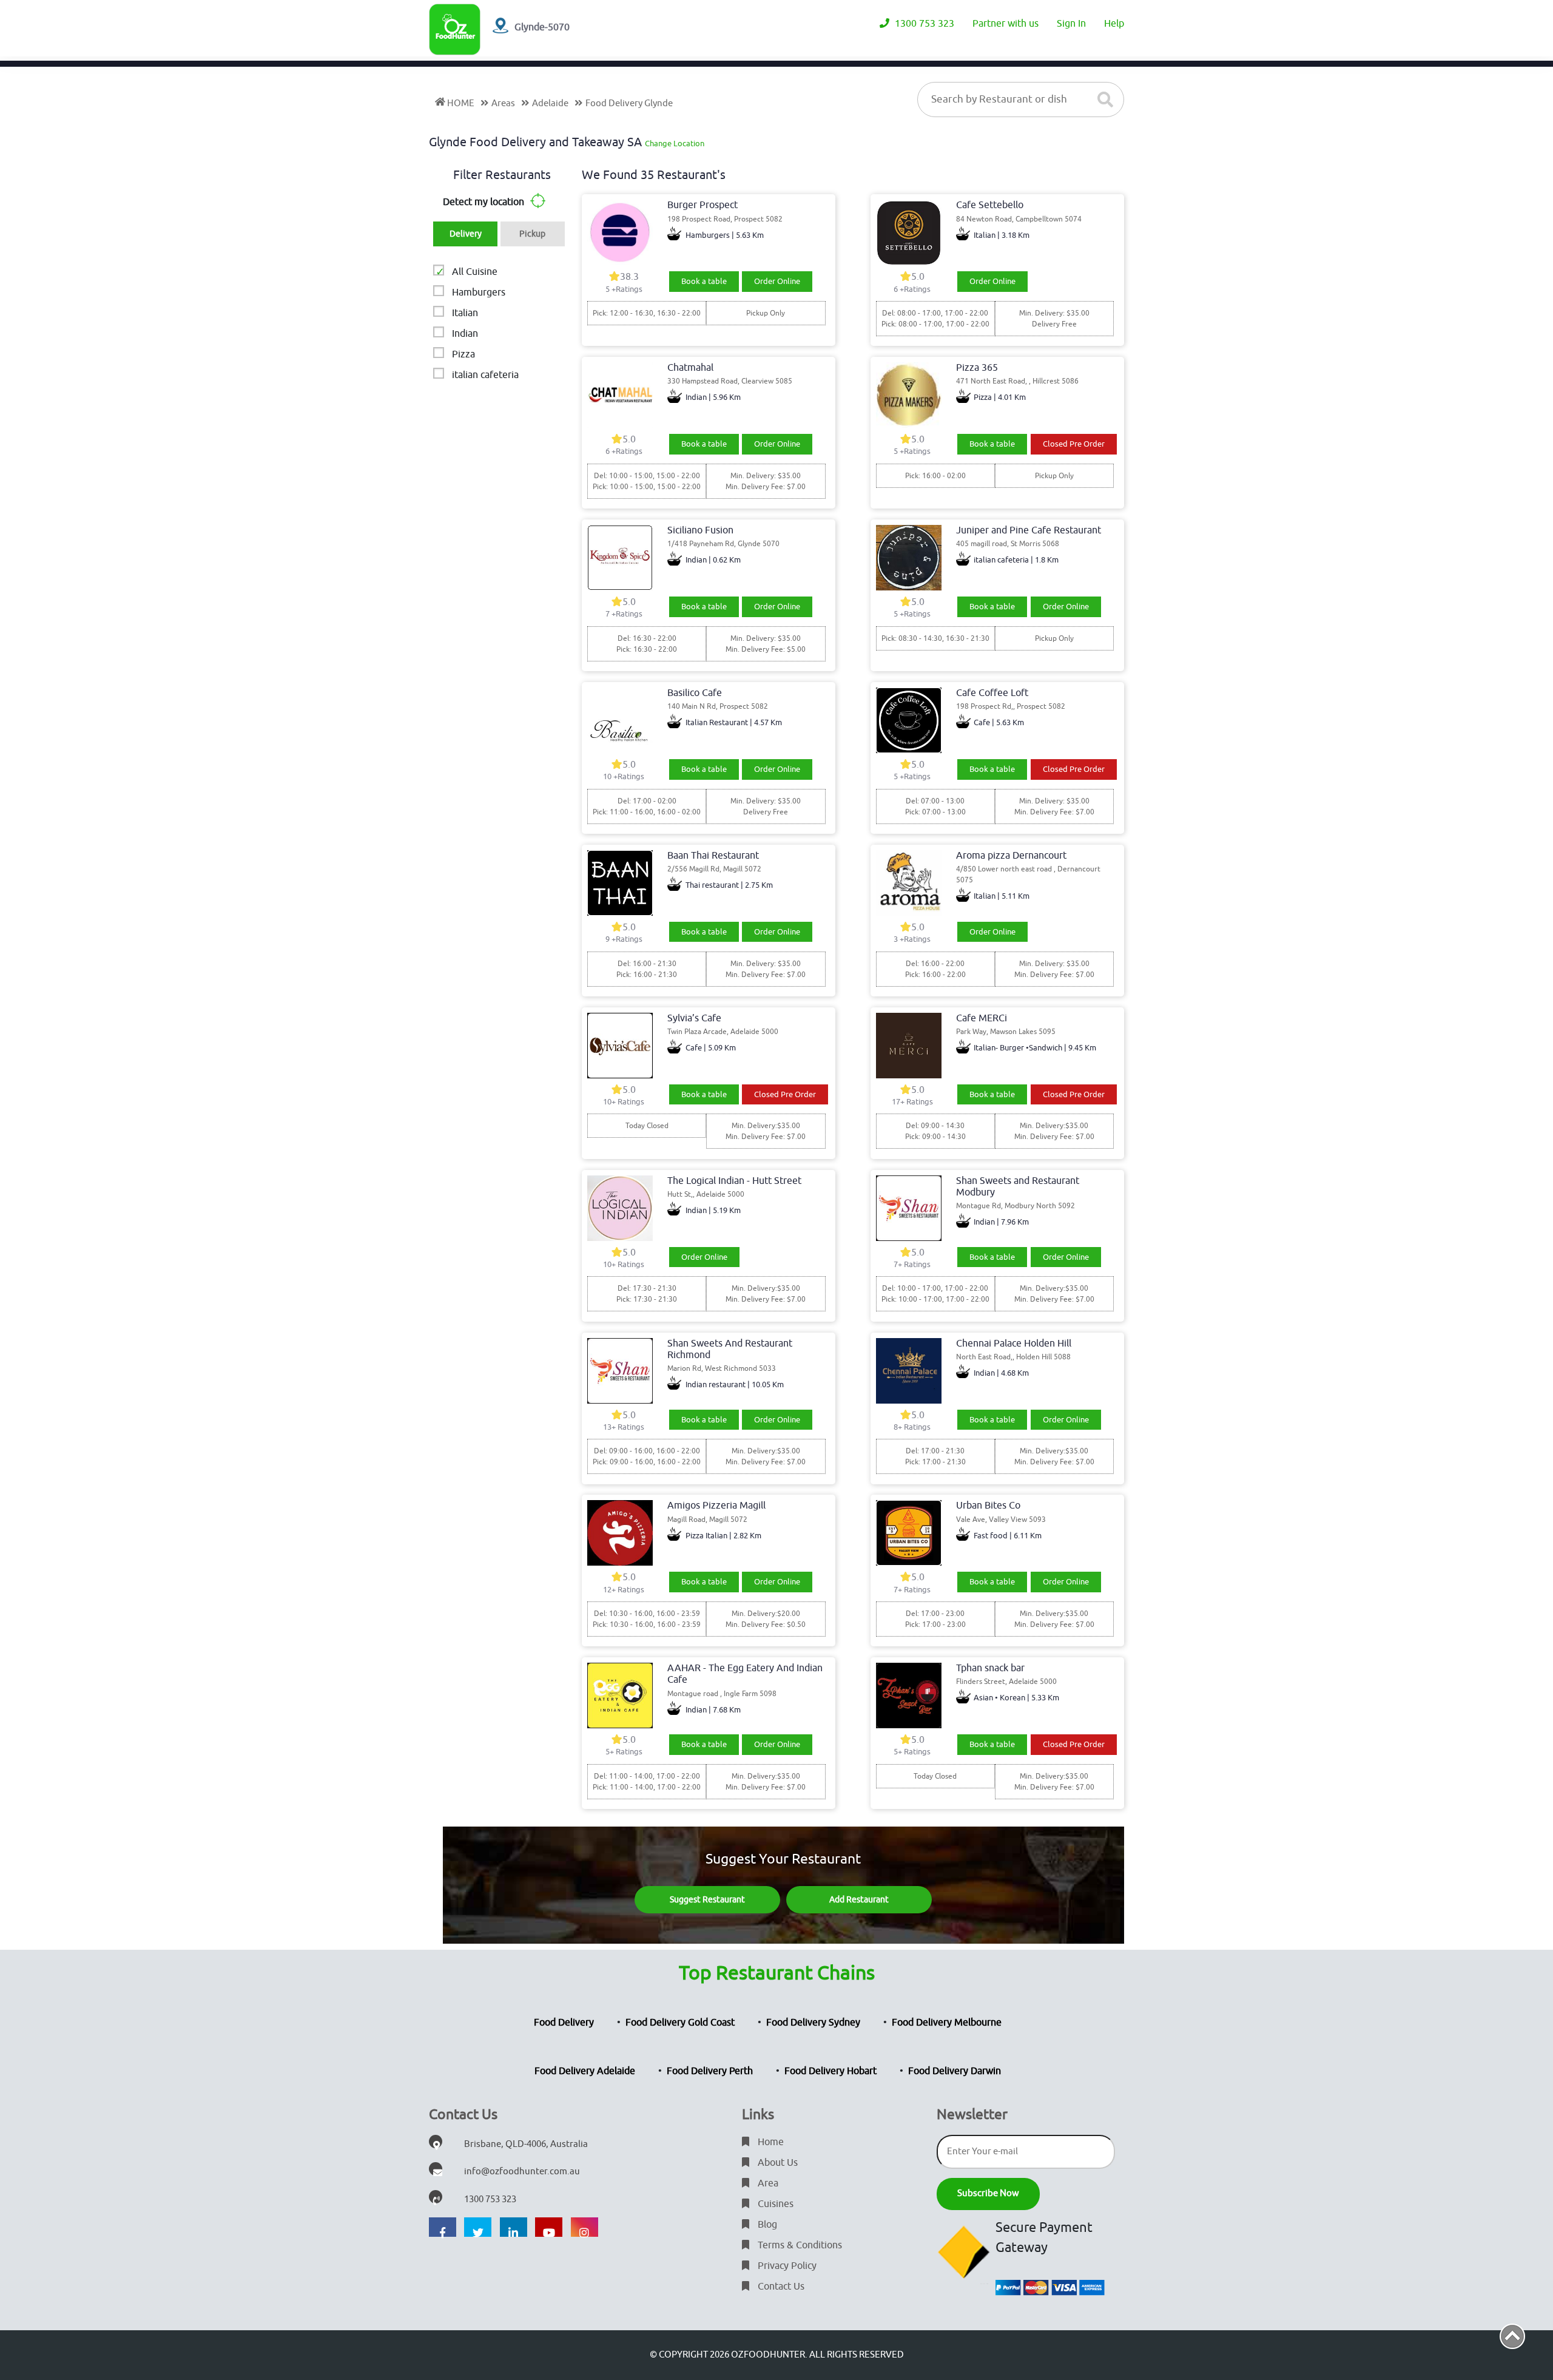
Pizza (463, 354)
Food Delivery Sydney (813, 2023)
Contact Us (780, 2287)
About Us (776, 2163)
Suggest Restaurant (707, 1900)
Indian (465, 334)
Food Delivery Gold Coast (680, 2023)
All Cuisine (475, 272)
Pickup (532, 234)
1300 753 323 (923, 24)
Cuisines (774, 2204)
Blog (766, 2225)
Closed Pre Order (1074, 444)
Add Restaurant (859, 1900)
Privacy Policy (786, 2266)
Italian (465, 313)
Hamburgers (479, 292)
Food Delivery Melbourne (947, 2023)
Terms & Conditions (799, 2245)
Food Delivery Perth (710, 2071)
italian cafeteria (485, 375)
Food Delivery (564, 2023)
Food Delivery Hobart (830, 2071)
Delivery (466, 234)
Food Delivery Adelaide (585, 2071)
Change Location (675, 144)
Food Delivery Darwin (955, 2071)
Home (770, 2142)
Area (767, 2183)
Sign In (1071, 24)
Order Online (777, 281)
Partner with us (1006, 24)
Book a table (704, 281)
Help (1114, 24)
